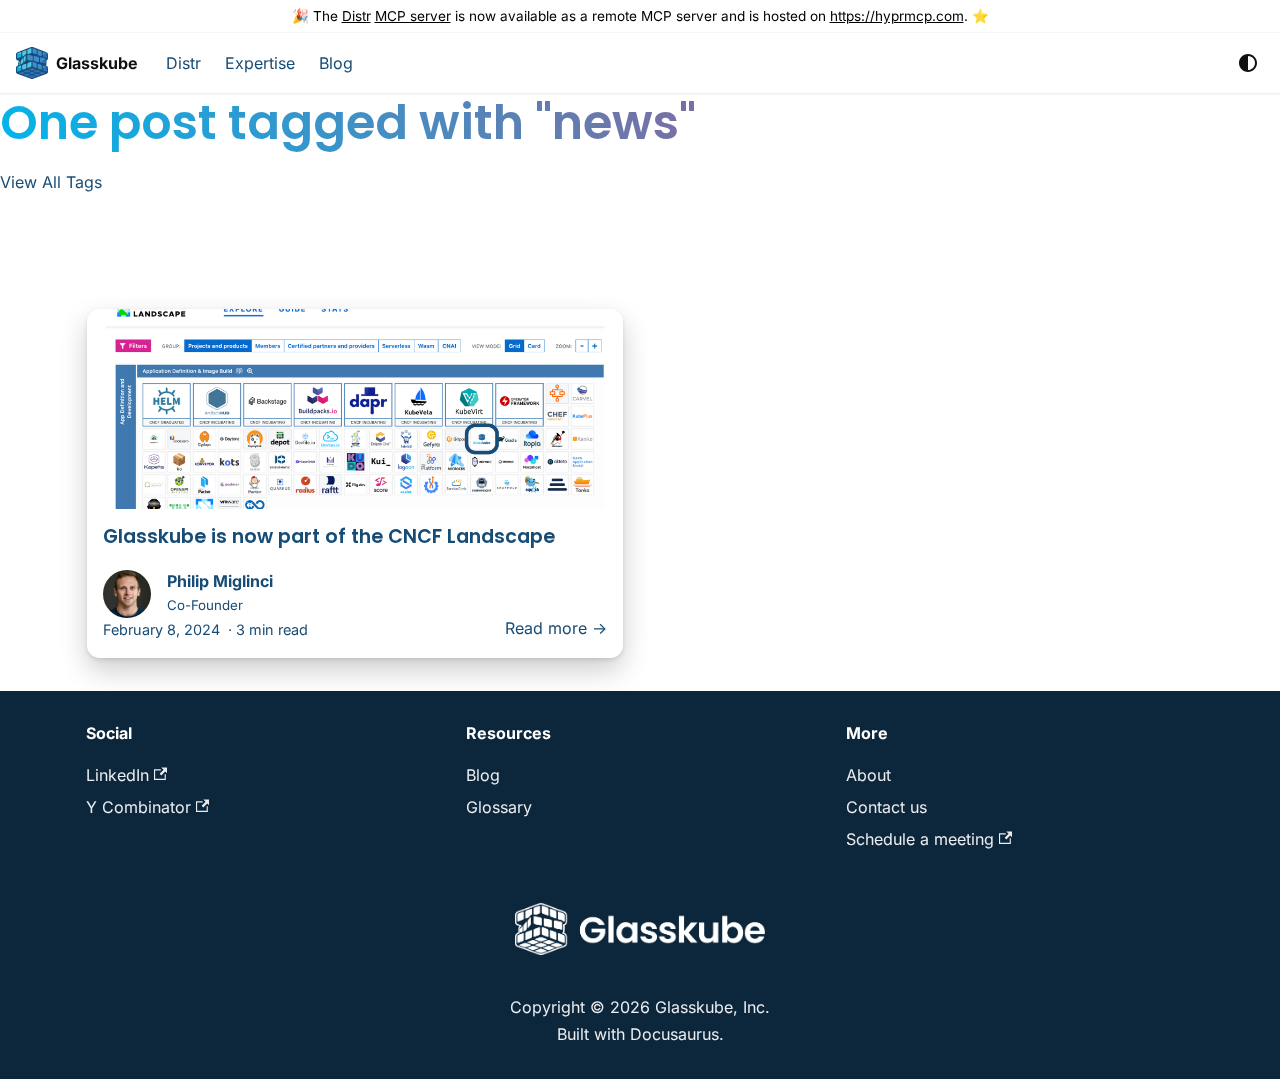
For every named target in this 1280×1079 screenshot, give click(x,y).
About (868, 775)
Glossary (499, 807)
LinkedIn (117, 775)
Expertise (260, 63)
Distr (356, 16)
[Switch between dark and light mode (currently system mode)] (1248, 63)
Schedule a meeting (920, 839)
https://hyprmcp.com (897, 16)
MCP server (413, 16)
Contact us (886, 807)
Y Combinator (138, 807)
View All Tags (51, 182)
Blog (336, 63)
